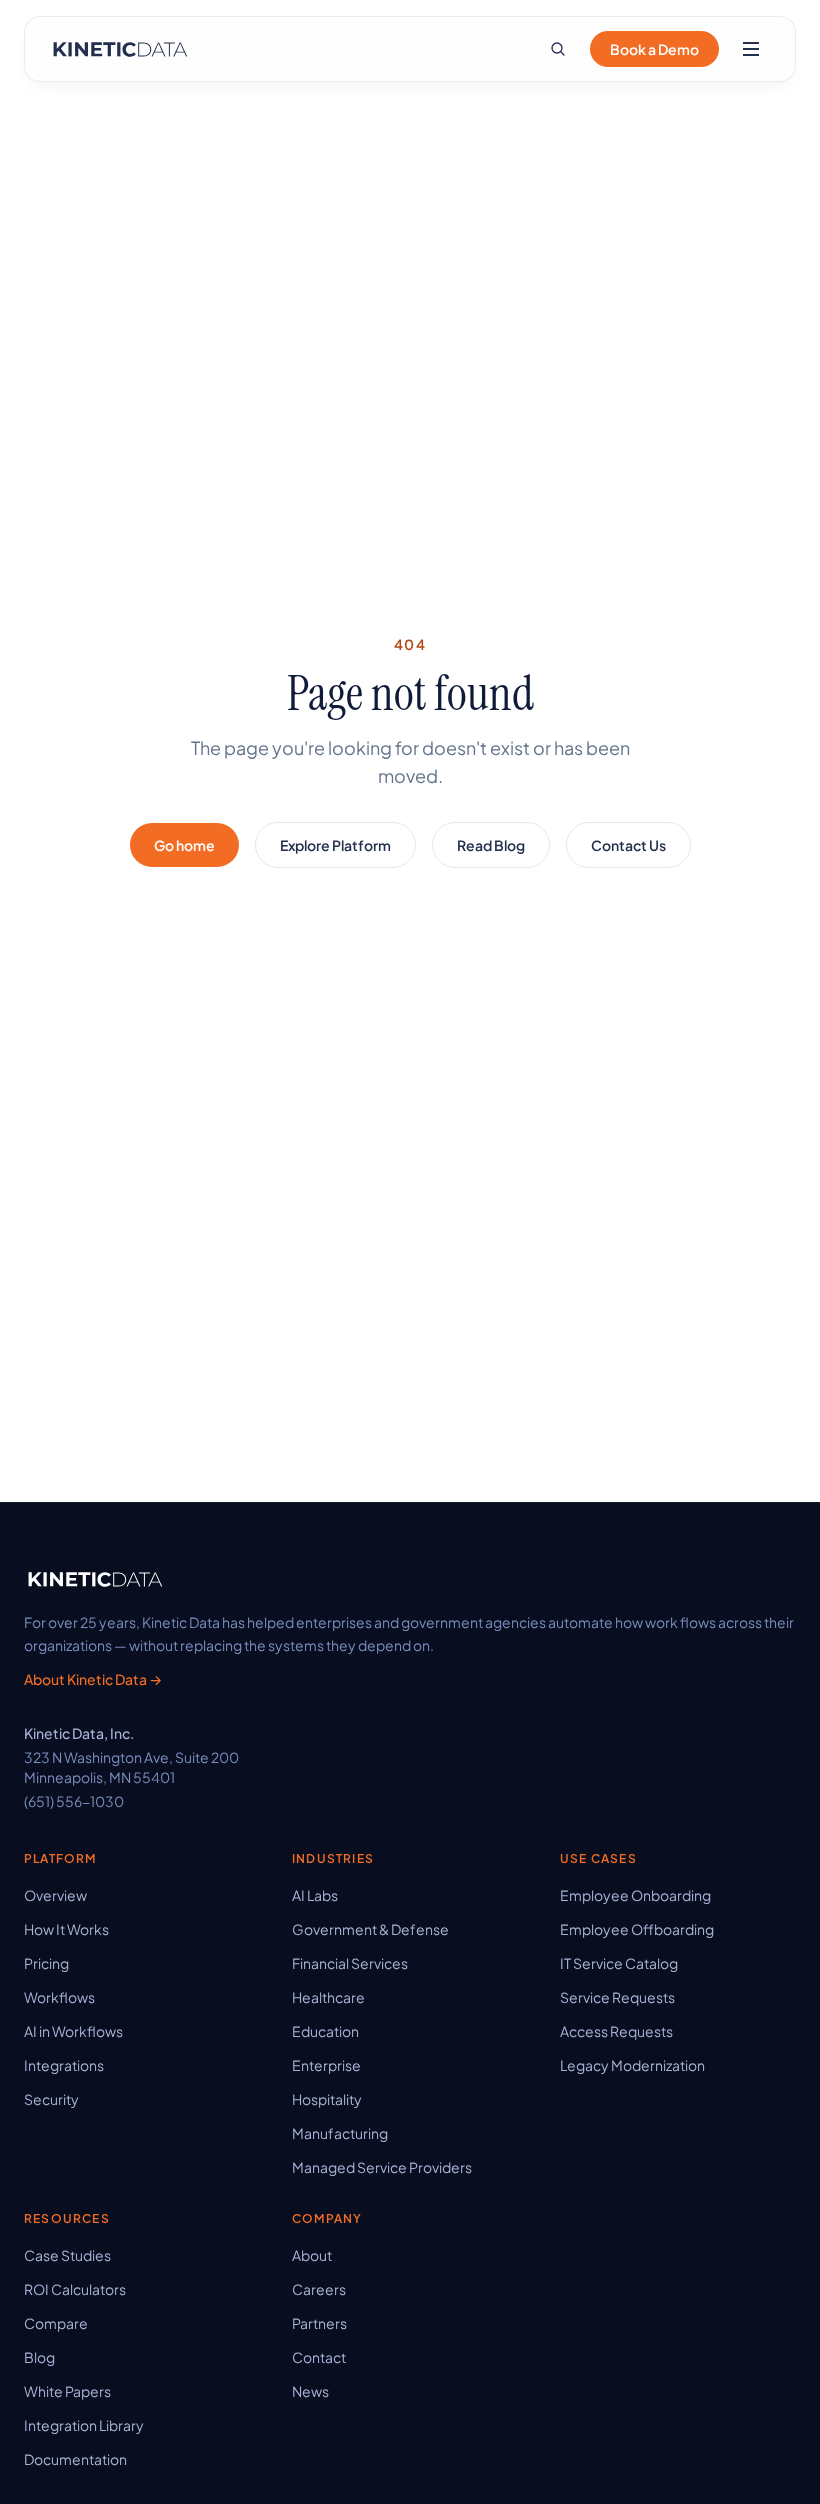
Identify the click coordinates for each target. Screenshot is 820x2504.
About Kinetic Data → (93, 1679)
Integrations (64, 2065)
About (312, 2255)
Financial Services (350, 1963)
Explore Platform (335, 845)
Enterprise (326, 2065)
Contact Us (628, 845)
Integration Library (84, 2425)
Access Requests (616, 2031)
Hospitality (327, 2099)
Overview (55, 1895)
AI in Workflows (73, 2031)
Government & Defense (370, 1929)
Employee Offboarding (637, 1929)
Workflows (59, 1997)
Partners (319, 2323)
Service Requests (617, 1997)
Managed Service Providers (382, 2167)
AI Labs (315, 1895)
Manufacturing (340, 2133)
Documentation (75, 2459)
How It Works (66, 1929)
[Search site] (558, 49)
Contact (319, 2357)
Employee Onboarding (635, 1895)
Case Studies (67, 2255)
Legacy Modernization (632, 2065)
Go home (184, 845)
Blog (39, 2357)
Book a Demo (654, 49)
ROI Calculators (75, 2289)
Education (325, 2031)
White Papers (67, 2391)
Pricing (46, 1963)
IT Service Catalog (619, 1963)
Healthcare (328, 1997)
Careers (319, 2289)
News (310, 2391)
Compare (56, 2323)
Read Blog (491, 845)
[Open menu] (751, 49)
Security (51, 2099)
